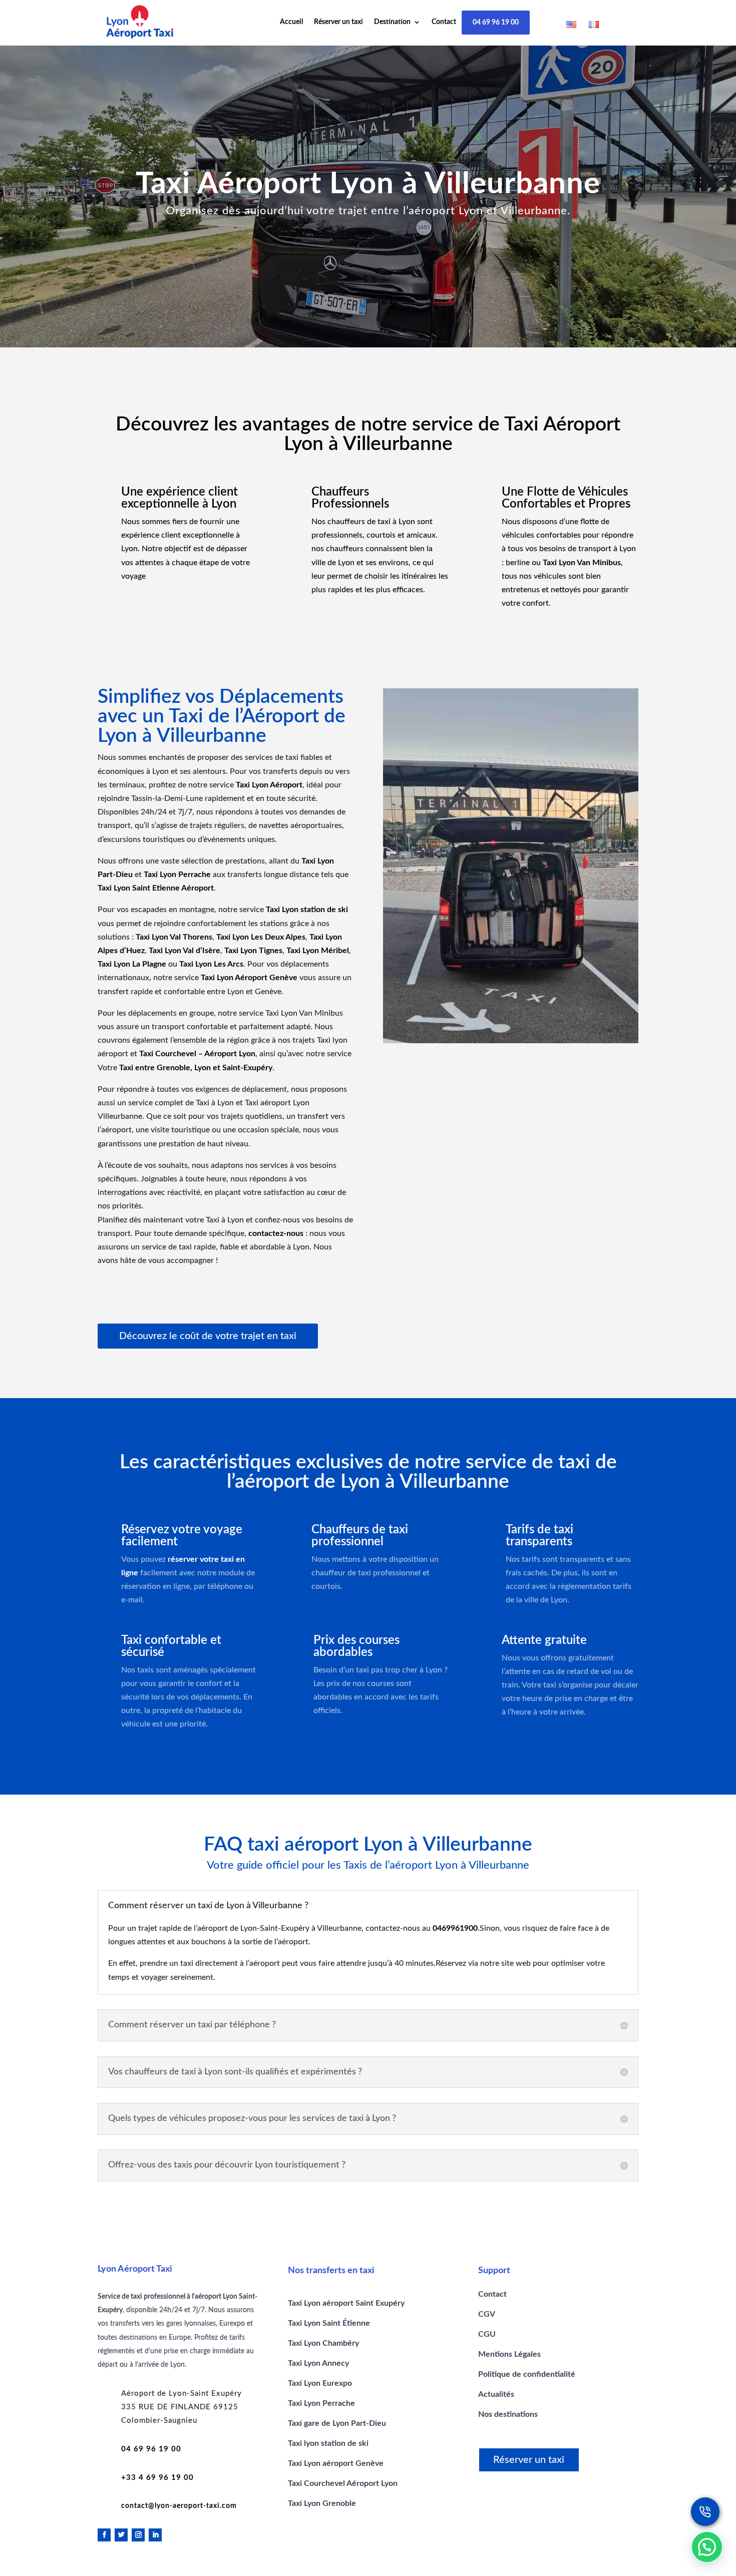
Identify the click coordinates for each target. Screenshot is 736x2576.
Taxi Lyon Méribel (318, 951)
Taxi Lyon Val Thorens (174, 937)
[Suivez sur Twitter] (121, 2535)
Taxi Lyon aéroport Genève (336, 2463)
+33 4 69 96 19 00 (157, 2478)
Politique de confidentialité (527, 2374)
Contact (444, 22)
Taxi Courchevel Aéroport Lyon (343, 2483)
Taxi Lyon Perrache (177, 875)
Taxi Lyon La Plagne (132, 964)
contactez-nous (276, 1233)
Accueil (291, 22)
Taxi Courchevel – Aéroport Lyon (197, 1054)
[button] (707, 2547)
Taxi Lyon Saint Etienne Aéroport (156, 888)
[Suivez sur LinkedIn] (155, 2535)
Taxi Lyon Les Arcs (211, 964)
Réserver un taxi (338, 22)
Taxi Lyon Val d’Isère (185, 951)
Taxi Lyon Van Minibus (582, 563)
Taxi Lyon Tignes (253, 951)
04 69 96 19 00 (496, 23)
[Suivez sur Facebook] (104, 2535)
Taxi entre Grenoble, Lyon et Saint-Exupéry (196, 1068)
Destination (392, 22)
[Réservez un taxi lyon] (705, 2512)
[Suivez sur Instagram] (138, 2535)
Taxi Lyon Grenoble (322, 2503)
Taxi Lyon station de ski (307, 910)
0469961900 (455, 1928)
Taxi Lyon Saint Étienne (329, 2323)
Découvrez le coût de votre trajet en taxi (208, 1336)
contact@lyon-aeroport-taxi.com (179, 2506)
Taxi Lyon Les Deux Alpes (261, 937)
